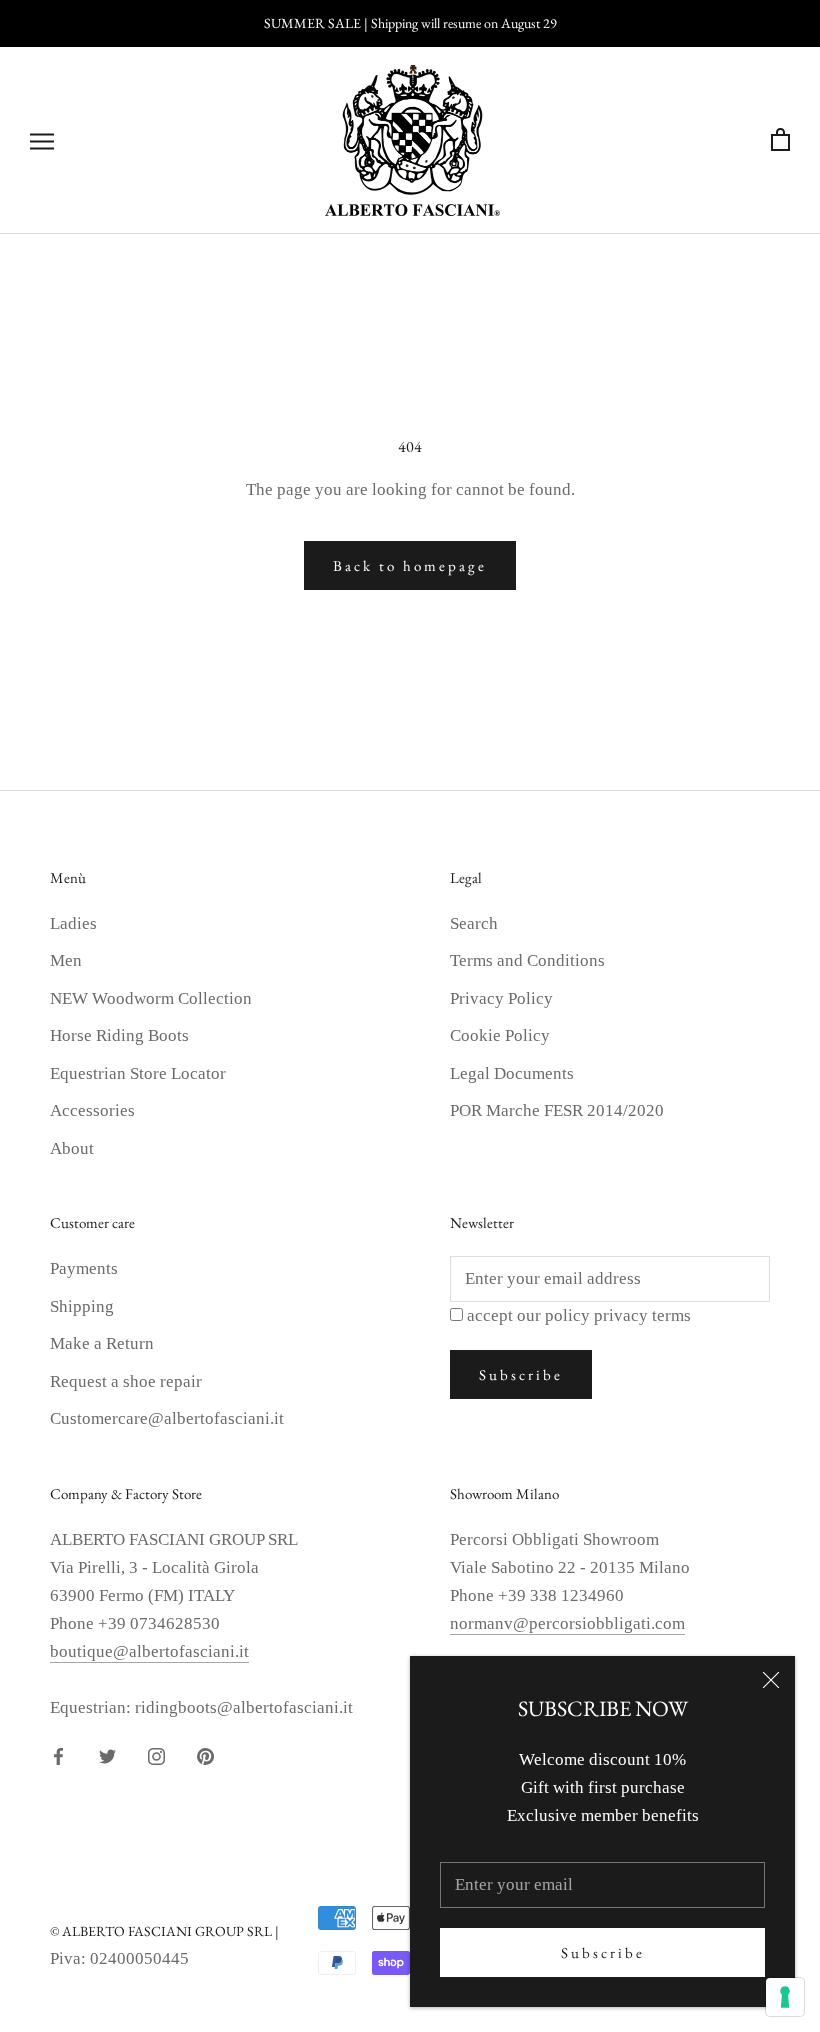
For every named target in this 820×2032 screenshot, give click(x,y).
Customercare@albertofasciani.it (167, 1418)
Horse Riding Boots (119, 1035)
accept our (579, 1315)
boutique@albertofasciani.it (149, 1651)
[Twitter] (107, 1756)
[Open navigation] (42, 140)
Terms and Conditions (527, 960)
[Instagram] (156, 1756)
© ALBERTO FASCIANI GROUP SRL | (164, 1931)
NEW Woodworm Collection (151, 998)
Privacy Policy (501, 998)
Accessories (92, 1110)
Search (474, 923)
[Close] (771, 1680)
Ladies (73, 923)
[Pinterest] (205, 1756)
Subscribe (603, 1952)
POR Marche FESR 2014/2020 (557, 1110)
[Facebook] (58, 1756)
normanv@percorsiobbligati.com (567, 1623)
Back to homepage (410, 565)
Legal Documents (512, 1073)
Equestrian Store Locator (138, 1073)
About (72, 1148)
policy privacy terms (618, 1315)
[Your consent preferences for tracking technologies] (785, 1997)
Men (66, 960)
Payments (84, 1268)
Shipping (82, 1306)
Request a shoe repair (126, 1381)
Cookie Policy (500, 1035)
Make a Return (102, 1343)
